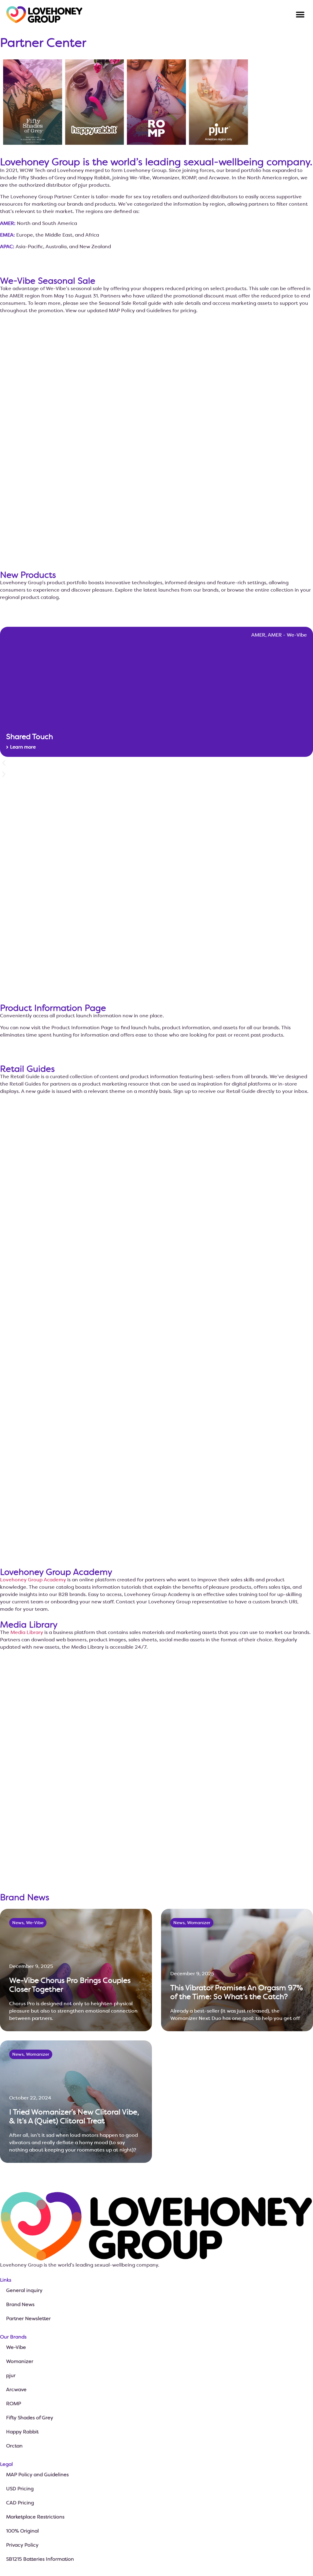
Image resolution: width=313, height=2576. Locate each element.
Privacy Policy (22, 2545)
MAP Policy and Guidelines (37, 2475)
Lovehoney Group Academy (33, 1580)
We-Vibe (16, 2347)
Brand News (20, 2304)
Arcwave (16, 2389)
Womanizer (20, 2361)
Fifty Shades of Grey (30, 2418)
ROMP (14, 2404)
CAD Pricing (20, 2503)
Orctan (14, 2446)
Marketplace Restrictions (35, 2517)
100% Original (22, 2531)
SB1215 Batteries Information (40, 2559)
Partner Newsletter (28, 2318)
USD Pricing (20, 2489)
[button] (300, 15)
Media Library (27, 1632)
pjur (11, 2375)
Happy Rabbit (22, 2432)
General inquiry (24, 2290)
